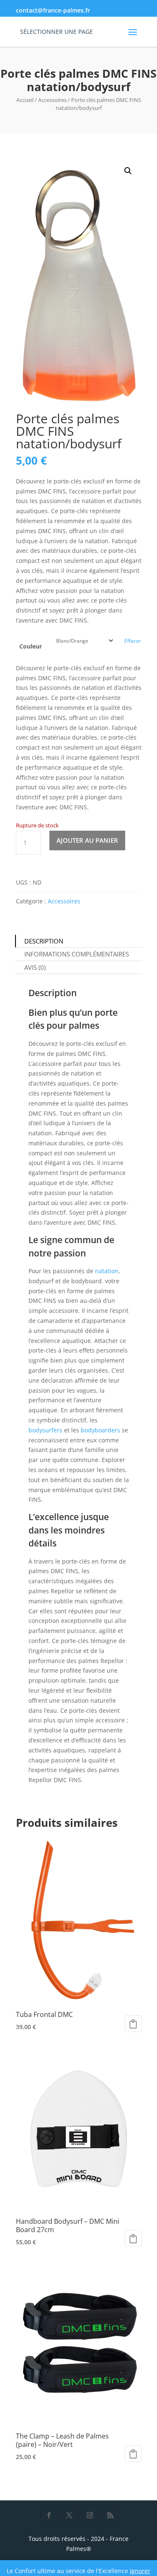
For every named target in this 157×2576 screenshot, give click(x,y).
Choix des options (133, 2024)
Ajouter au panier (87, 840)
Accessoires (52, 100)
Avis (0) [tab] (35, 967)
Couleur (31, 646)
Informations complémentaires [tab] (77, 954)
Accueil (25, 100)
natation (107, 1271)
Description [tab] (44, 941)
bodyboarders (100, 1430)
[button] (128, 171)
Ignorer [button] (140, 2571)
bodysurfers (45, 1430)
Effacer (133, 641)
